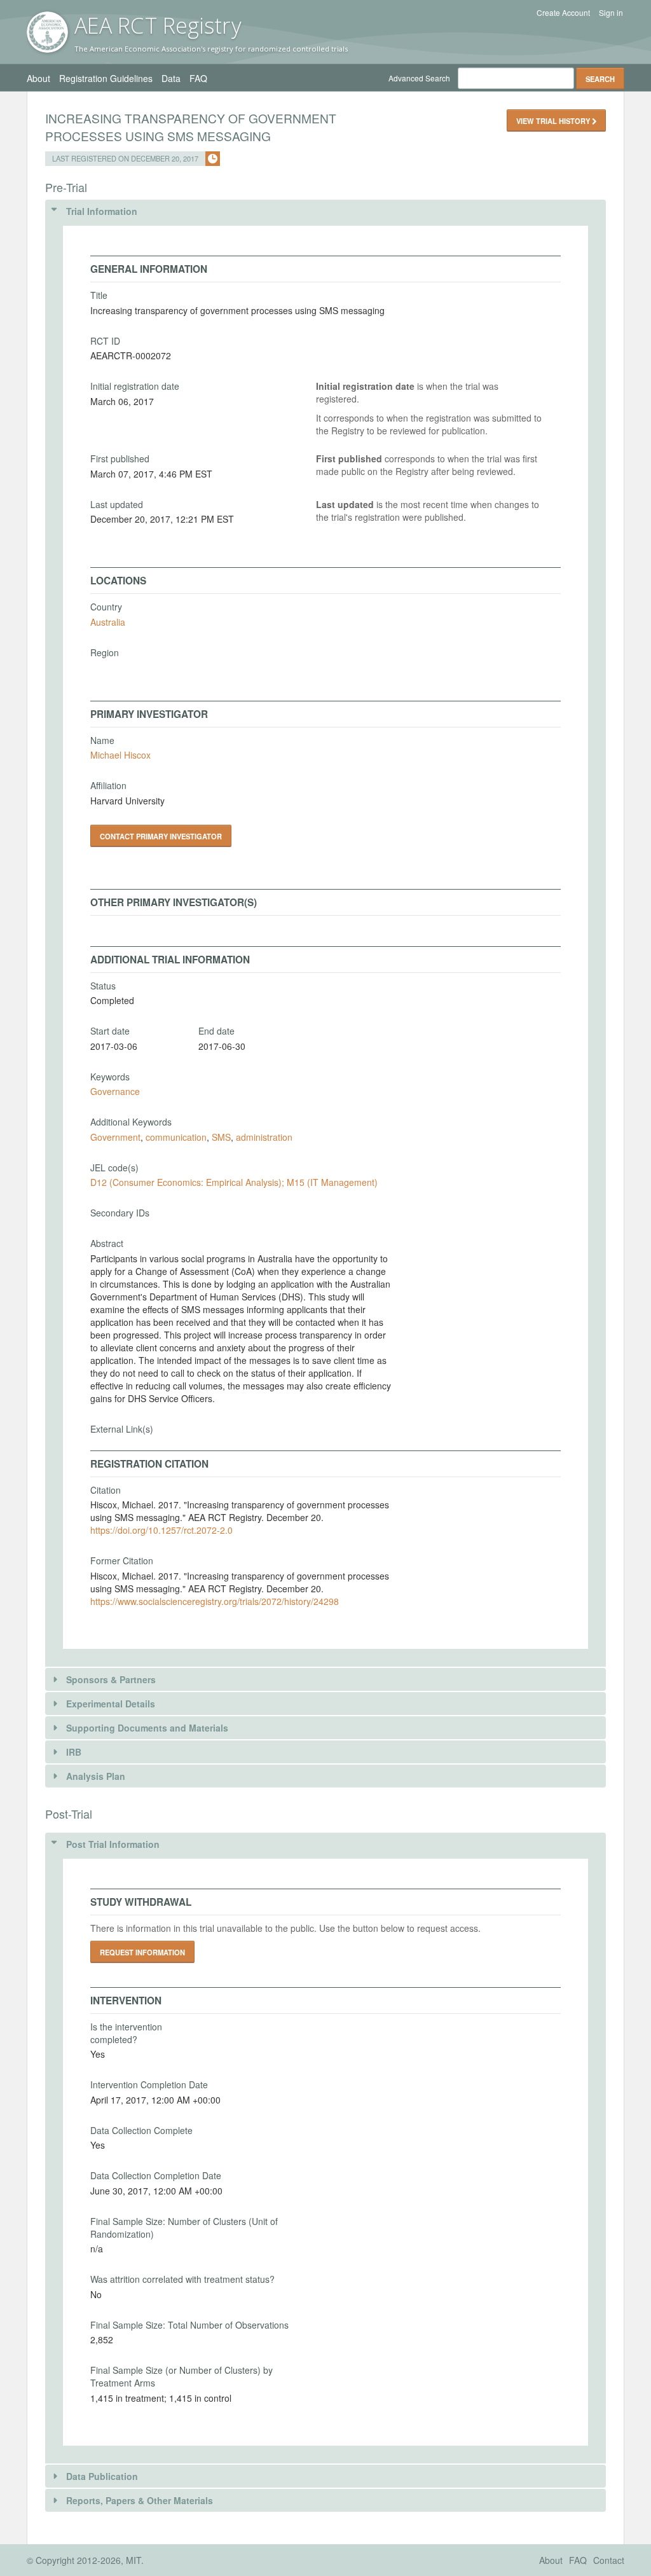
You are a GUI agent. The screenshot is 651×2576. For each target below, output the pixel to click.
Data (171, 78)
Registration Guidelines (106, 78)
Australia (108, 622)
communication (176, 1137)
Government (115, 1137)
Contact (609, 2560)
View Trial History (554, 121)
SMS (221, 1137)
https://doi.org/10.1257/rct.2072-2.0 (161, 1530)
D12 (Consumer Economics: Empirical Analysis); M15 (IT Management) (234, 1182)
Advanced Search (419, 78)
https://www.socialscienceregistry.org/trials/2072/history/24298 (215, 1601)
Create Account (563, 13)
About (38, 78)
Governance (115, 1091)
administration (264, 1137)
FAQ (198, 78)
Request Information (142, 1952)
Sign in (611, 13)
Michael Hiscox (120, 755)
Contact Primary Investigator (161, 836)
